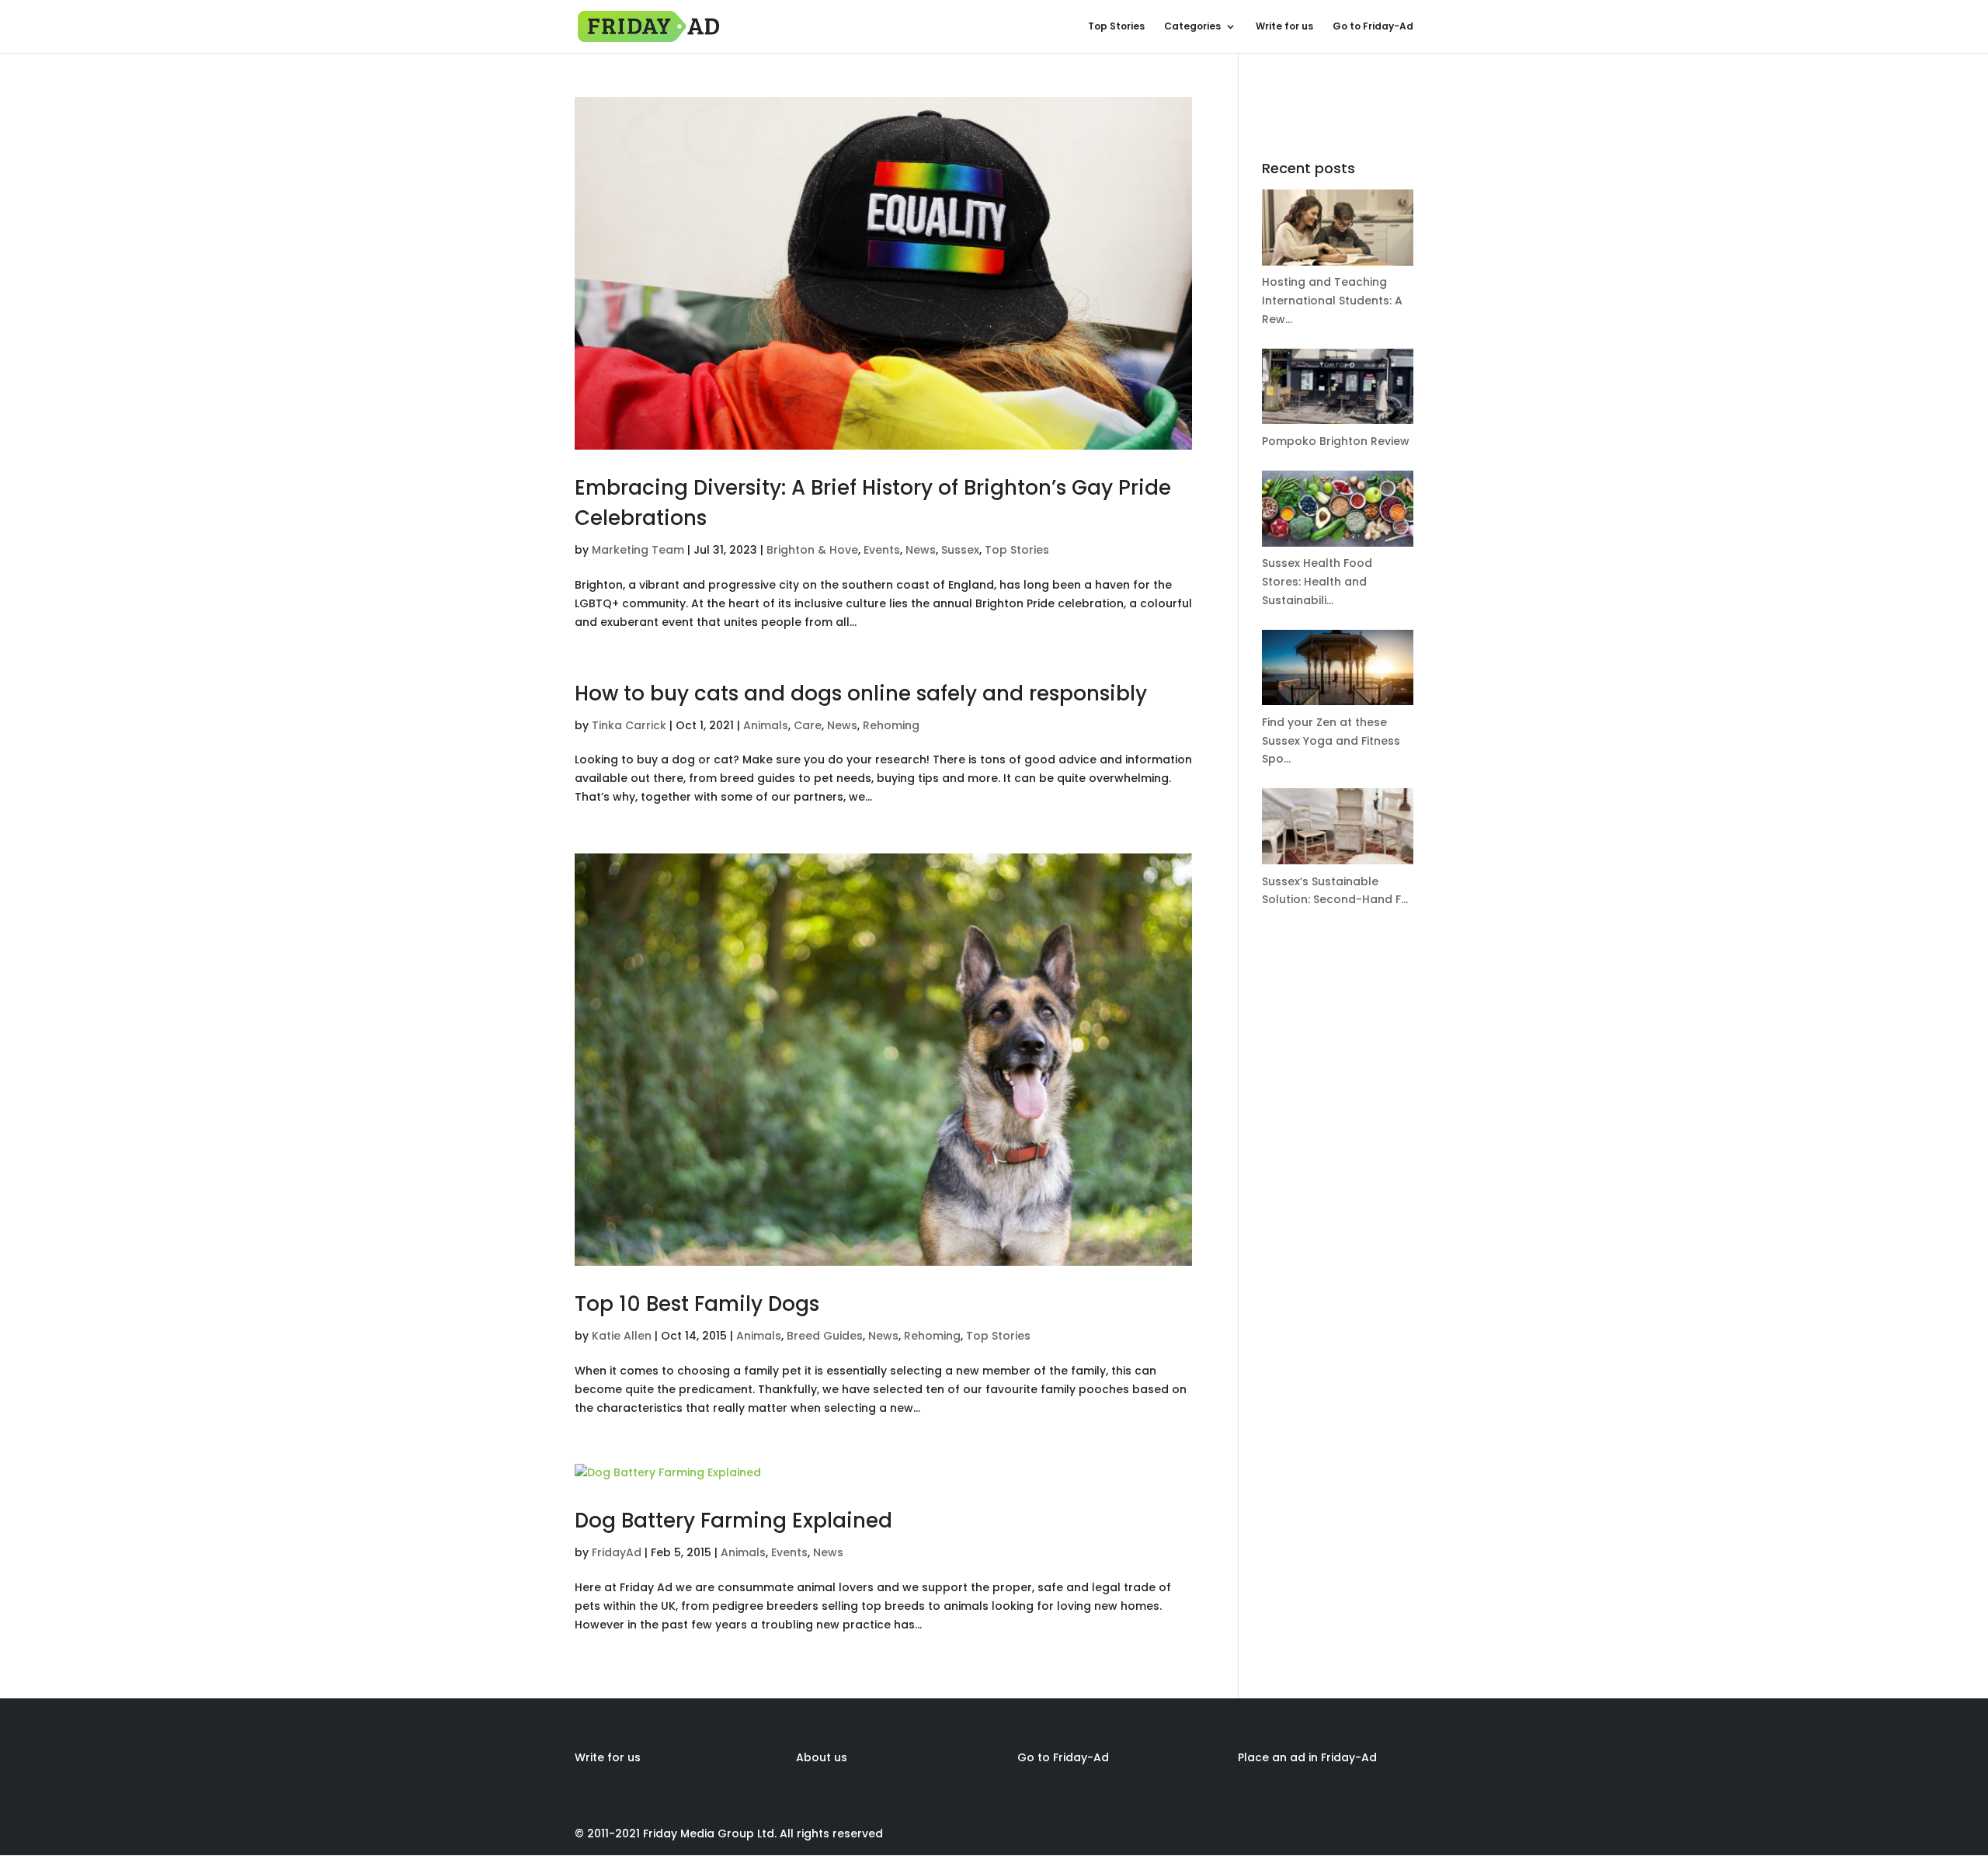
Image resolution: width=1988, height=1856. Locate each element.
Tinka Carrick (629, 725)
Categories (1192, 27)
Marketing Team (638, 550)
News (921, 550)
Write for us (1284, 27)
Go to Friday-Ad (1373, 27)
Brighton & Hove (812, 550)
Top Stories (1116, 27)
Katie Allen (622, 1336)
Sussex (960, 550)
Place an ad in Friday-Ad (1307, 1757)
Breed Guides (825, 1336)
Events (882, 550)
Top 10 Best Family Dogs (697, 1304)
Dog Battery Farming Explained (733, 1521)
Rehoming (891, 725)
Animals (766, 725)
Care (808, 725)
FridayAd (617, 1552)
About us (822, 1757)
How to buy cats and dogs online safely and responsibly (861, 693)
